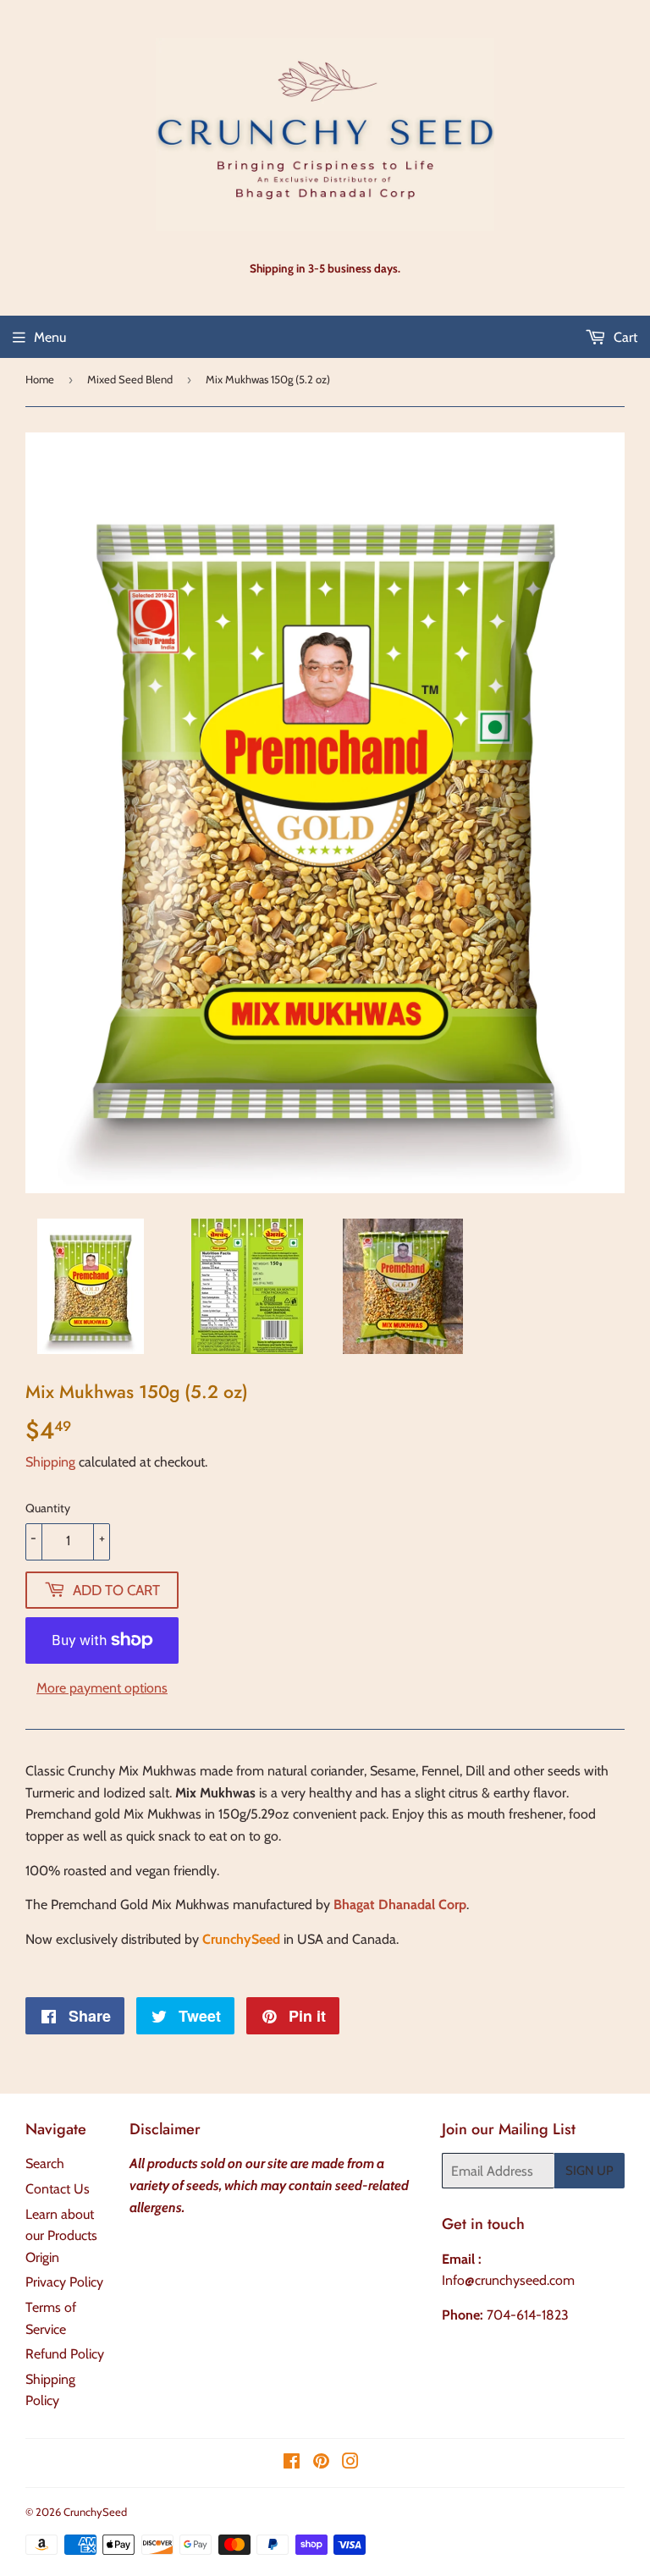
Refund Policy (65, 2354)
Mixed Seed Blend (130, 379)
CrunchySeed (95, 2512)
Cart (624, 337)
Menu (50, 337)
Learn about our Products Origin (61, 2236)
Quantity (48, 1508)
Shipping (50, 1462)
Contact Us (58, 2189)
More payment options (102, 1688)
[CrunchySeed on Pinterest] (321, 2463)
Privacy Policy (64, 2282)
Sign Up (589, 2171)
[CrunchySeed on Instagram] (350, 2463)
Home (40, 379)
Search (45, 2163)
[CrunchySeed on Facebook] (292, 2463)
